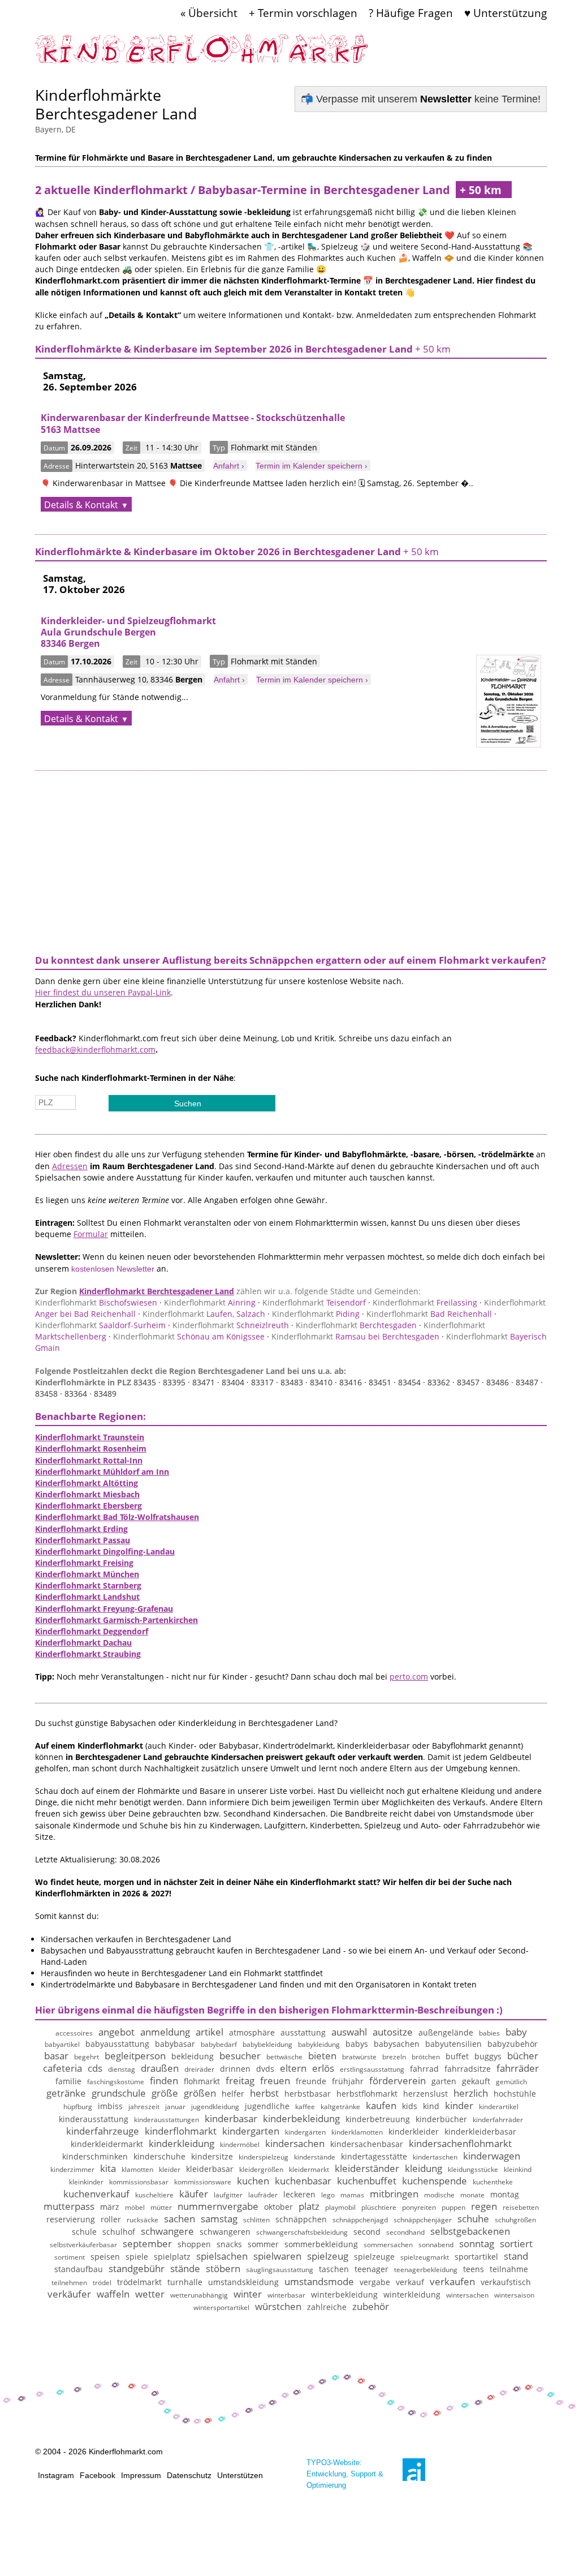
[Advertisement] (291, 861)
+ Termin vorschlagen (303, 13)
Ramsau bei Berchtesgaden (355, 1336)
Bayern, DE (55, 129)
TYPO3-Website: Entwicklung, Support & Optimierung (345, 2474)
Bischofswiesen (96, 1302)
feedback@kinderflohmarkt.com (95, 1049)
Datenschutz (189, 2475)
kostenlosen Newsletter (113, 1269)
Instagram (56, 2475)
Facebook (98, 2475)
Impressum (141, 2475)
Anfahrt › (229, 466)
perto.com (409, 1676)
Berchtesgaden (356, 1325)
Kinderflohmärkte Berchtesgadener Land (116, 104)
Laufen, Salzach (204, 1314)
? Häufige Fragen (411, 13)
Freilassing (425, 1302)
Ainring (210, 1302)
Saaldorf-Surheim (100, 1325)
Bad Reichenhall (429, 1314)
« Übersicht (209, 13)
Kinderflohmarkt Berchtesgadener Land (157, 1291)
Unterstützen (240, 2475)
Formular (91, 1234)
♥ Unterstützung (505, 13)
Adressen (70, 1166)
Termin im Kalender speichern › (312, 466)
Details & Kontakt (81, 505)
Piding (316, 1314)
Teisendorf (314, 1302)
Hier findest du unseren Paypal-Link (103, 992)
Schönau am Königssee (189, 1336)
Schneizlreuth (231, 1325)
